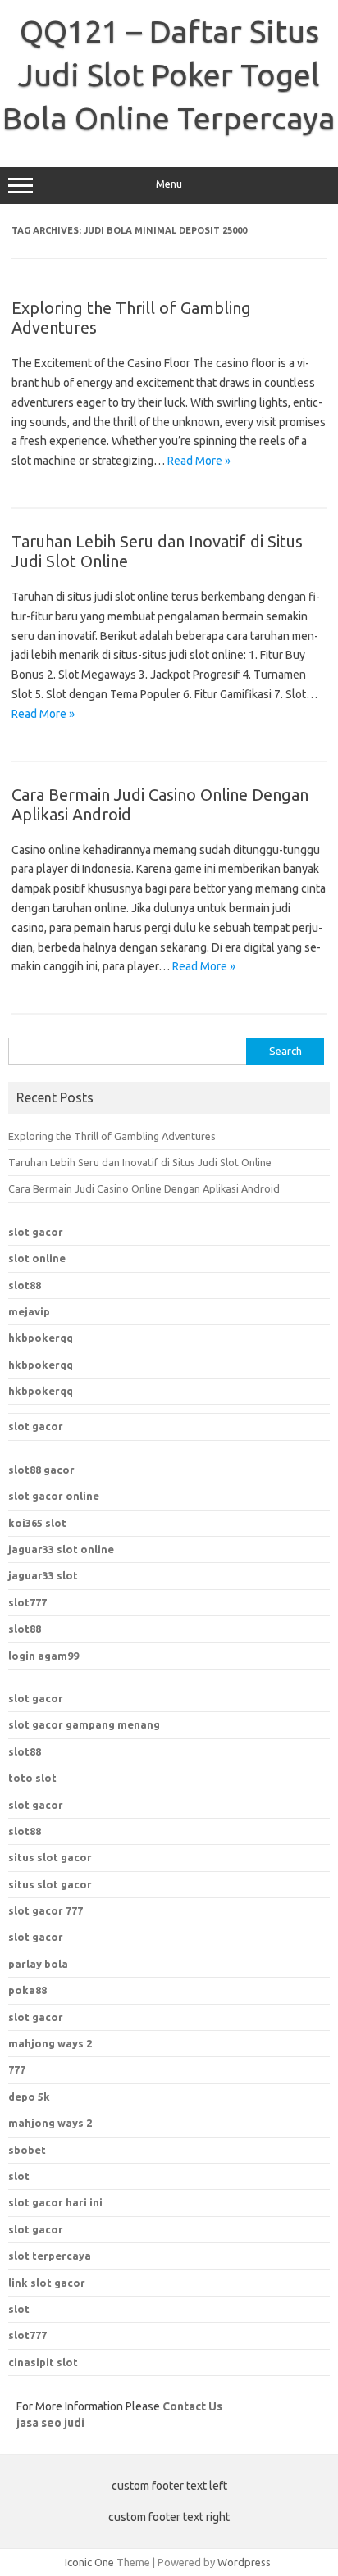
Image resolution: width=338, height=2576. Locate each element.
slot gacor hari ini (55, 2202)
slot (19, 2176)
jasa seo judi (50, 2423)
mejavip (29, 1311)
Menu (169, 184)
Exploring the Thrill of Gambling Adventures (112, 1136)
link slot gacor (47, 2283)
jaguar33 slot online (61, 1549)
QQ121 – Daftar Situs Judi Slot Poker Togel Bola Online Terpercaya (169, 75)
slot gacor (36, 1232)
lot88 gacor (41, 1470)
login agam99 (43, 1656)
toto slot (32, 1778)
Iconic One (89, 2562)
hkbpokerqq (41, 1338)
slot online (37, 1258)
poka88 (27, 1990)
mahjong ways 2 (50, 2043)
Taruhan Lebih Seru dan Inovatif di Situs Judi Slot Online (140, 1162)
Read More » (199, 461)
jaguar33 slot (43, 1575)
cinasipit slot (43, 2362)
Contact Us (192, 2406)
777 (17, 2069)
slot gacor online (54, 1496)
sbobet (27, 2150)
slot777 (27, 1602)
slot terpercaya (50, 2256)
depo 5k (29, 2097)
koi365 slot (37, 1523)
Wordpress (244, 2562)
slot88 (25, 1285)
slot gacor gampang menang (84, 1724)
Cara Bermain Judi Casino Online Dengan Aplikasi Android (144, 1188)
